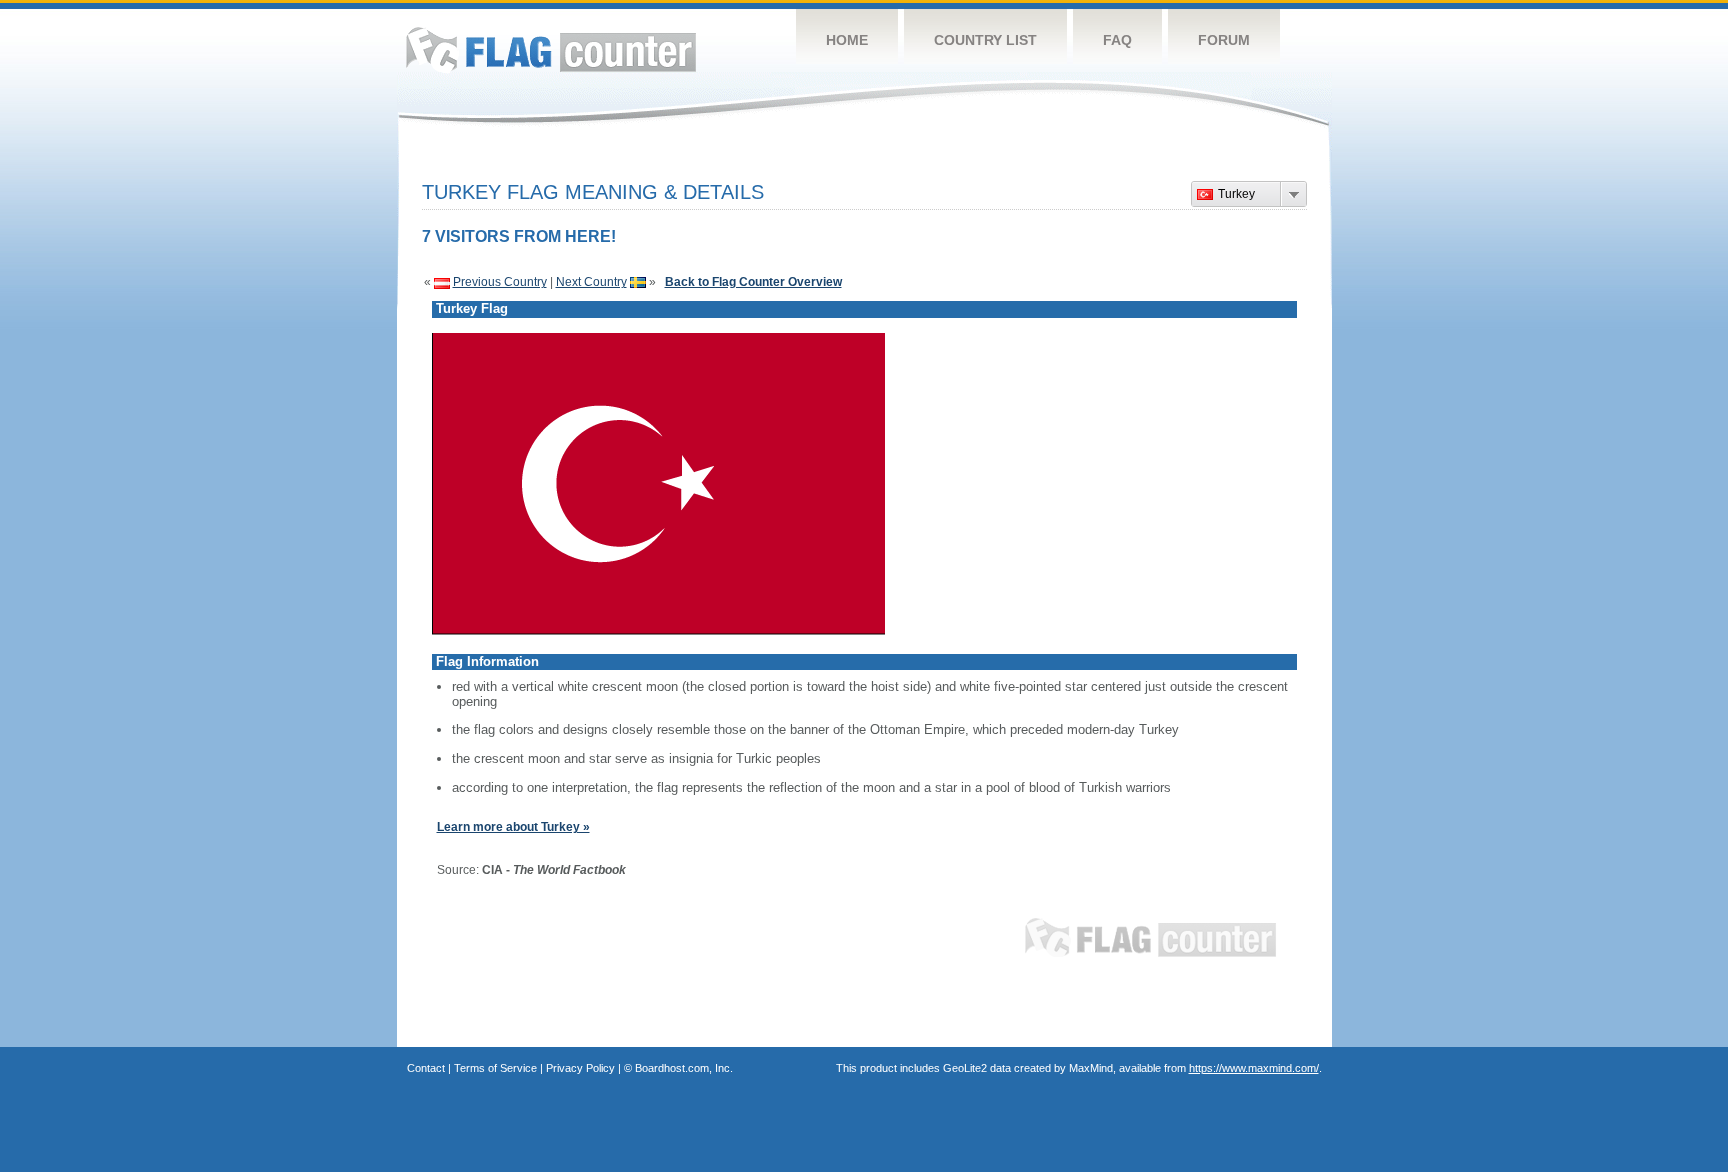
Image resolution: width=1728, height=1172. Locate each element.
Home (847, 40)
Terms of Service (495, 1068)
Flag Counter (551, 49)
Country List (985, 40)
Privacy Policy (580, 1068)
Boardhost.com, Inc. (684, 1068)
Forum (1224, 40)
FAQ (1117, 40)
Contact (426, 1068)
